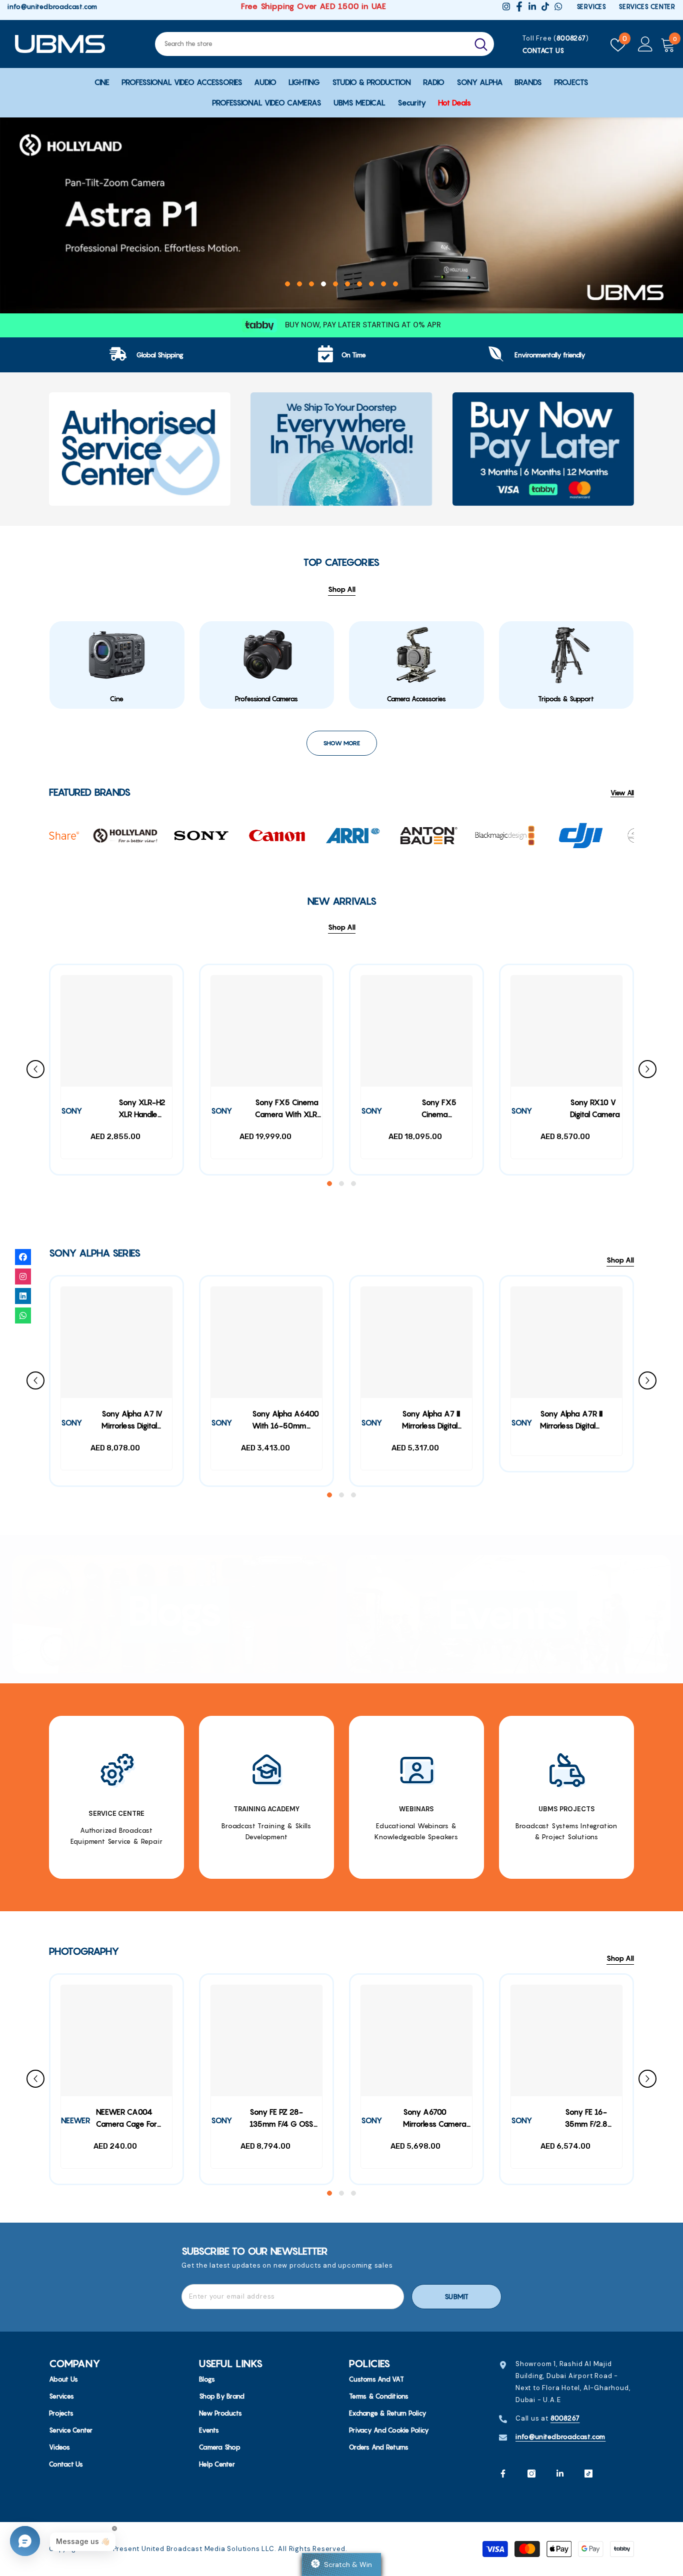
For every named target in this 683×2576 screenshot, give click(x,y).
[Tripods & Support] (566, 655)
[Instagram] (531, 2474)
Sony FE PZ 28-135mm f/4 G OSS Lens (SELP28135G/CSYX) (286, 2119)
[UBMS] (140, 449)
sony (71, 1111)
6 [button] (347, 284)
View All (622, 793)
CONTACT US (543, 50)
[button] (18, 211)
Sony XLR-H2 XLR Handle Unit (142, 1110)
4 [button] (323, 284)
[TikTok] (588, 2474)
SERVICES (591, 6)
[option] (341, 215)
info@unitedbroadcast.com (52, 6)
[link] (146, 355)
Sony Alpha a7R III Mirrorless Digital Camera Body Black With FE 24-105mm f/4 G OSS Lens (581, 1421)
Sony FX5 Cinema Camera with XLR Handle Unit (287, 1110)
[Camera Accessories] (416, 655)
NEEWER (75, 2121)
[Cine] (117, 655)
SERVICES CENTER (647, 6)
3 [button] (311, 284)
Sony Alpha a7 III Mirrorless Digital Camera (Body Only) (431, 1421)
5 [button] (335, 284)
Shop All (342, 927)
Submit (456, 2297)
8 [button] (371, 284)
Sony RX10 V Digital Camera (595, 1108)
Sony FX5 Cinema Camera (439, 1110)
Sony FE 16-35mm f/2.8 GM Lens (586, 2119)
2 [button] (299, 284)
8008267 (571, 38)
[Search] (324, 44)
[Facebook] (503, 2474)
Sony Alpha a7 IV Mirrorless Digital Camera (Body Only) (132, 1421)
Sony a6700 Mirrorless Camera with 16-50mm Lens (435, 2119)
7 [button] (359, 284)
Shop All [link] (342, 589)
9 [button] (383, 284)
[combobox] (311, 44)
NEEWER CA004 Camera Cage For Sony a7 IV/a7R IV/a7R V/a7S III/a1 (127, 2119)
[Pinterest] (560, 2474)
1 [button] (287, 284)
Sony (371, 1111)
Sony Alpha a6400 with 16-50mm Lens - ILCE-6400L (285, 1421)
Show (341, 2565)
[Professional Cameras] (267, 655)
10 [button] (395, 284)
